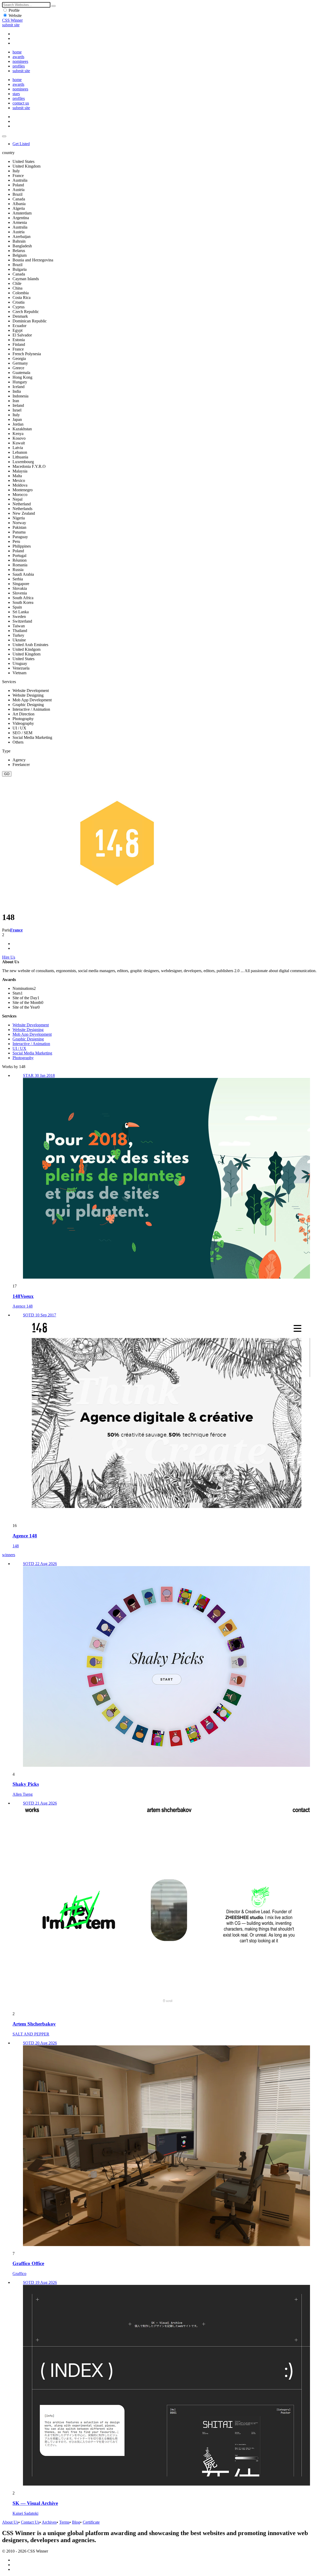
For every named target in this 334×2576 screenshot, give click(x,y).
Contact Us (30, 2522)
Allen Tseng (23, 1794)
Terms (64, 2522)
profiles (19, 66)
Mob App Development (32, 1034)
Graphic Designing (28, 1039)
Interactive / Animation (31, 1044)
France (16, 930)
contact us (21, 103)
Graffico (19, 2274)
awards (18, 57)
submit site (11, 25)
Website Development (31, 1025)
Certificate (91, 2522)
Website (15, 16)
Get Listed (21, 144)
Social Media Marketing (32, 1053)
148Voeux (23, 1296)
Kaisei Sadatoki (25, 2513)
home (17, 52)
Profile (14, 10)
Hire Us (9, 957)
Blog (76, 2522)
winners (9, 1555)
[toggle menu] (4, 136)
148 (16, 1546)
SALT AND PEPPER (31, 2034)
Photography (23, 1058)
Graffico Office (28, 2263)
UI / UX (19, 1048)
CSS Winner (12, 20)
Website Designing (28, 1030)
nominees (20, 61)
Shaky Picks (26, 1784)
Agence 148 (23, 1306)
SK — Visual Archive (35, 2503)
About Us (10, 2522)
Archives (49, 2522)
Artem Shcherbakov (34, 2024)
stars (16, 94)
